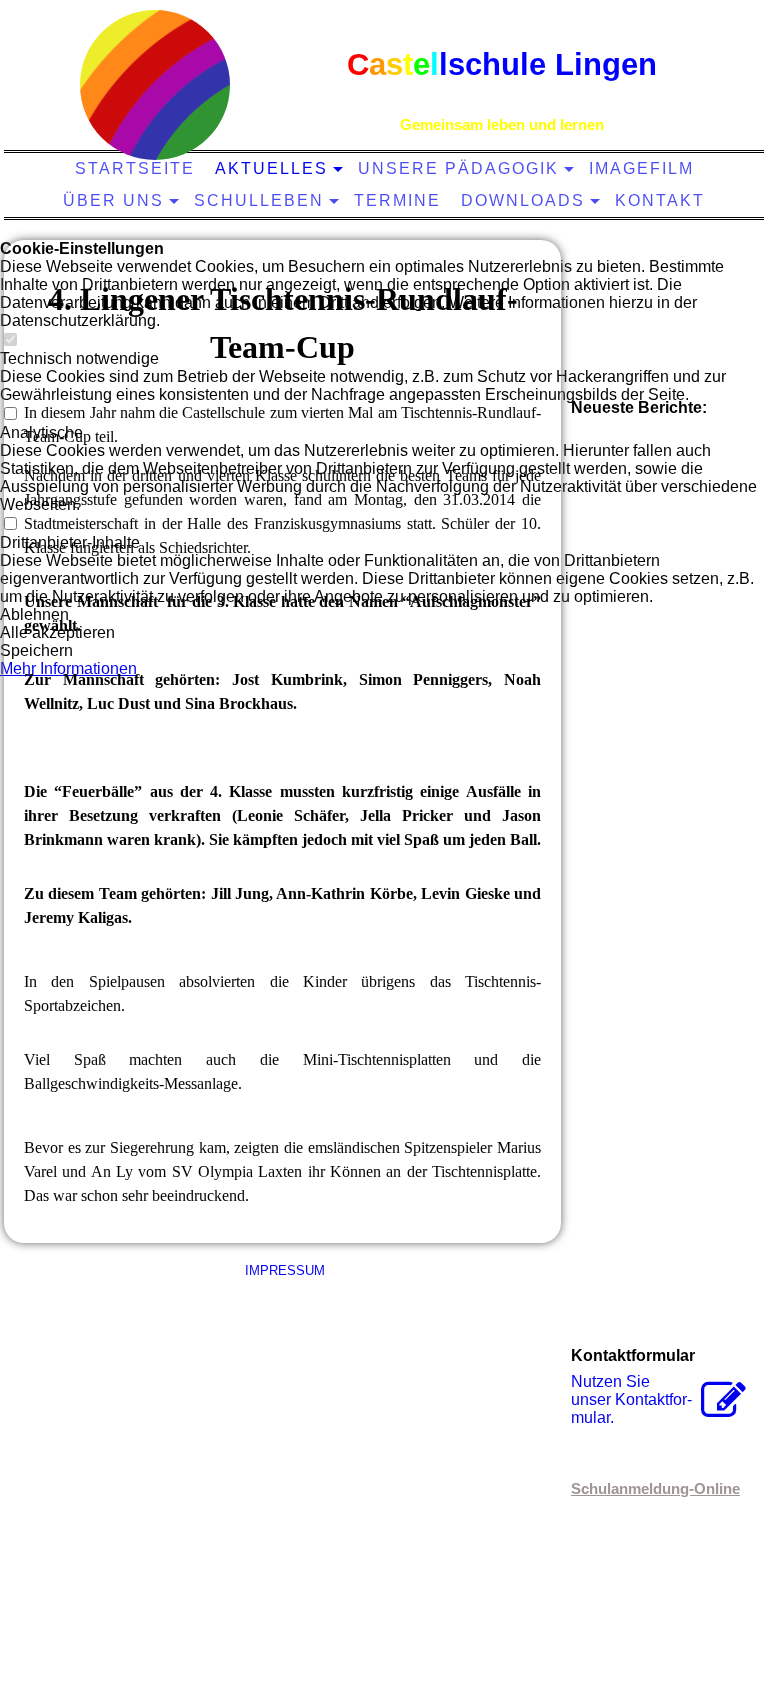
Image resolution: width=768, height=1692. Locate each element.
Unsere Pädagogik (458, 168)
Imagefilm (641, 168)
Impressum (283, 1270)
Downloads (523, 200)
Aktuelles (271, 168)
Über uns (113, 200)
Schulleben (259, 200)
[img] (155, 85)
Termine (397, 200)
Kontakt (660, 200)
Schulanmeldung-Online (655, 1488)
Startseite (135, 168)
